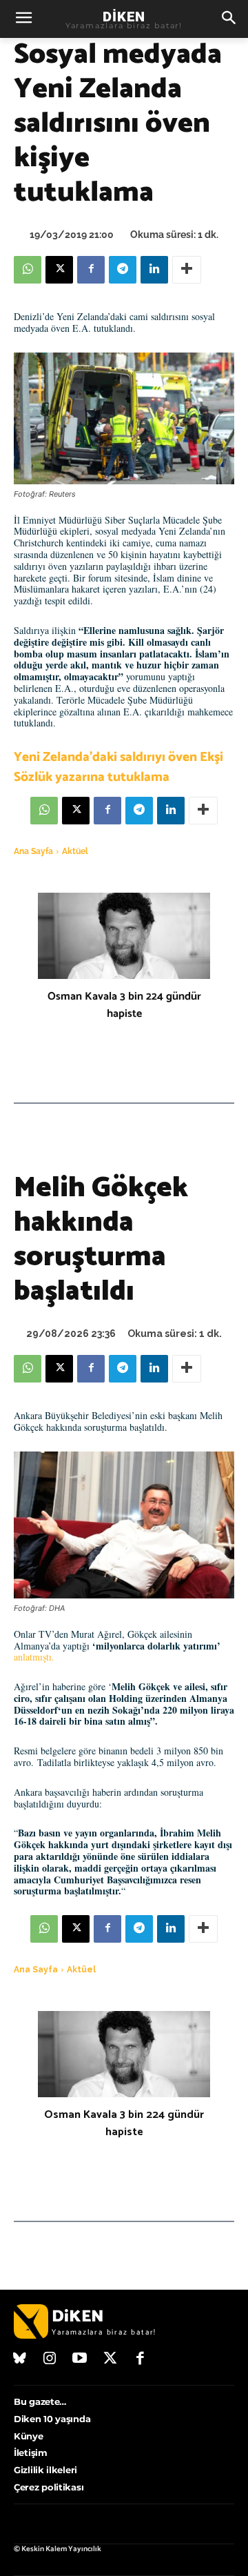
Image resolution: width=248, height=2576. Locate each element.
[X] (59, 270)
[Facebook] (91, 270)
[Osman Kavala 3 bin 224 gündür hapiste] (124, 936)
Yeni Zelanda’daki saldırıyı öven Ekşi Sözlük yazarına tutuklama (118, 767)
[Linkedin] (154, 270)
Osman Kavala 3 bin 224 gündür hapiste (124, 1005)
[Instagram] (50, 2359)
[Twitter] (110, 2359)
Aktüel (75, 851)
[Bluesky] (20, 2359)
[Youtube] (80, 2359)
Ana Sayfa (33, 851)
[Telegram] (123, 270)
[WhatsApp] (28, 270)
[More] (187, 270)
